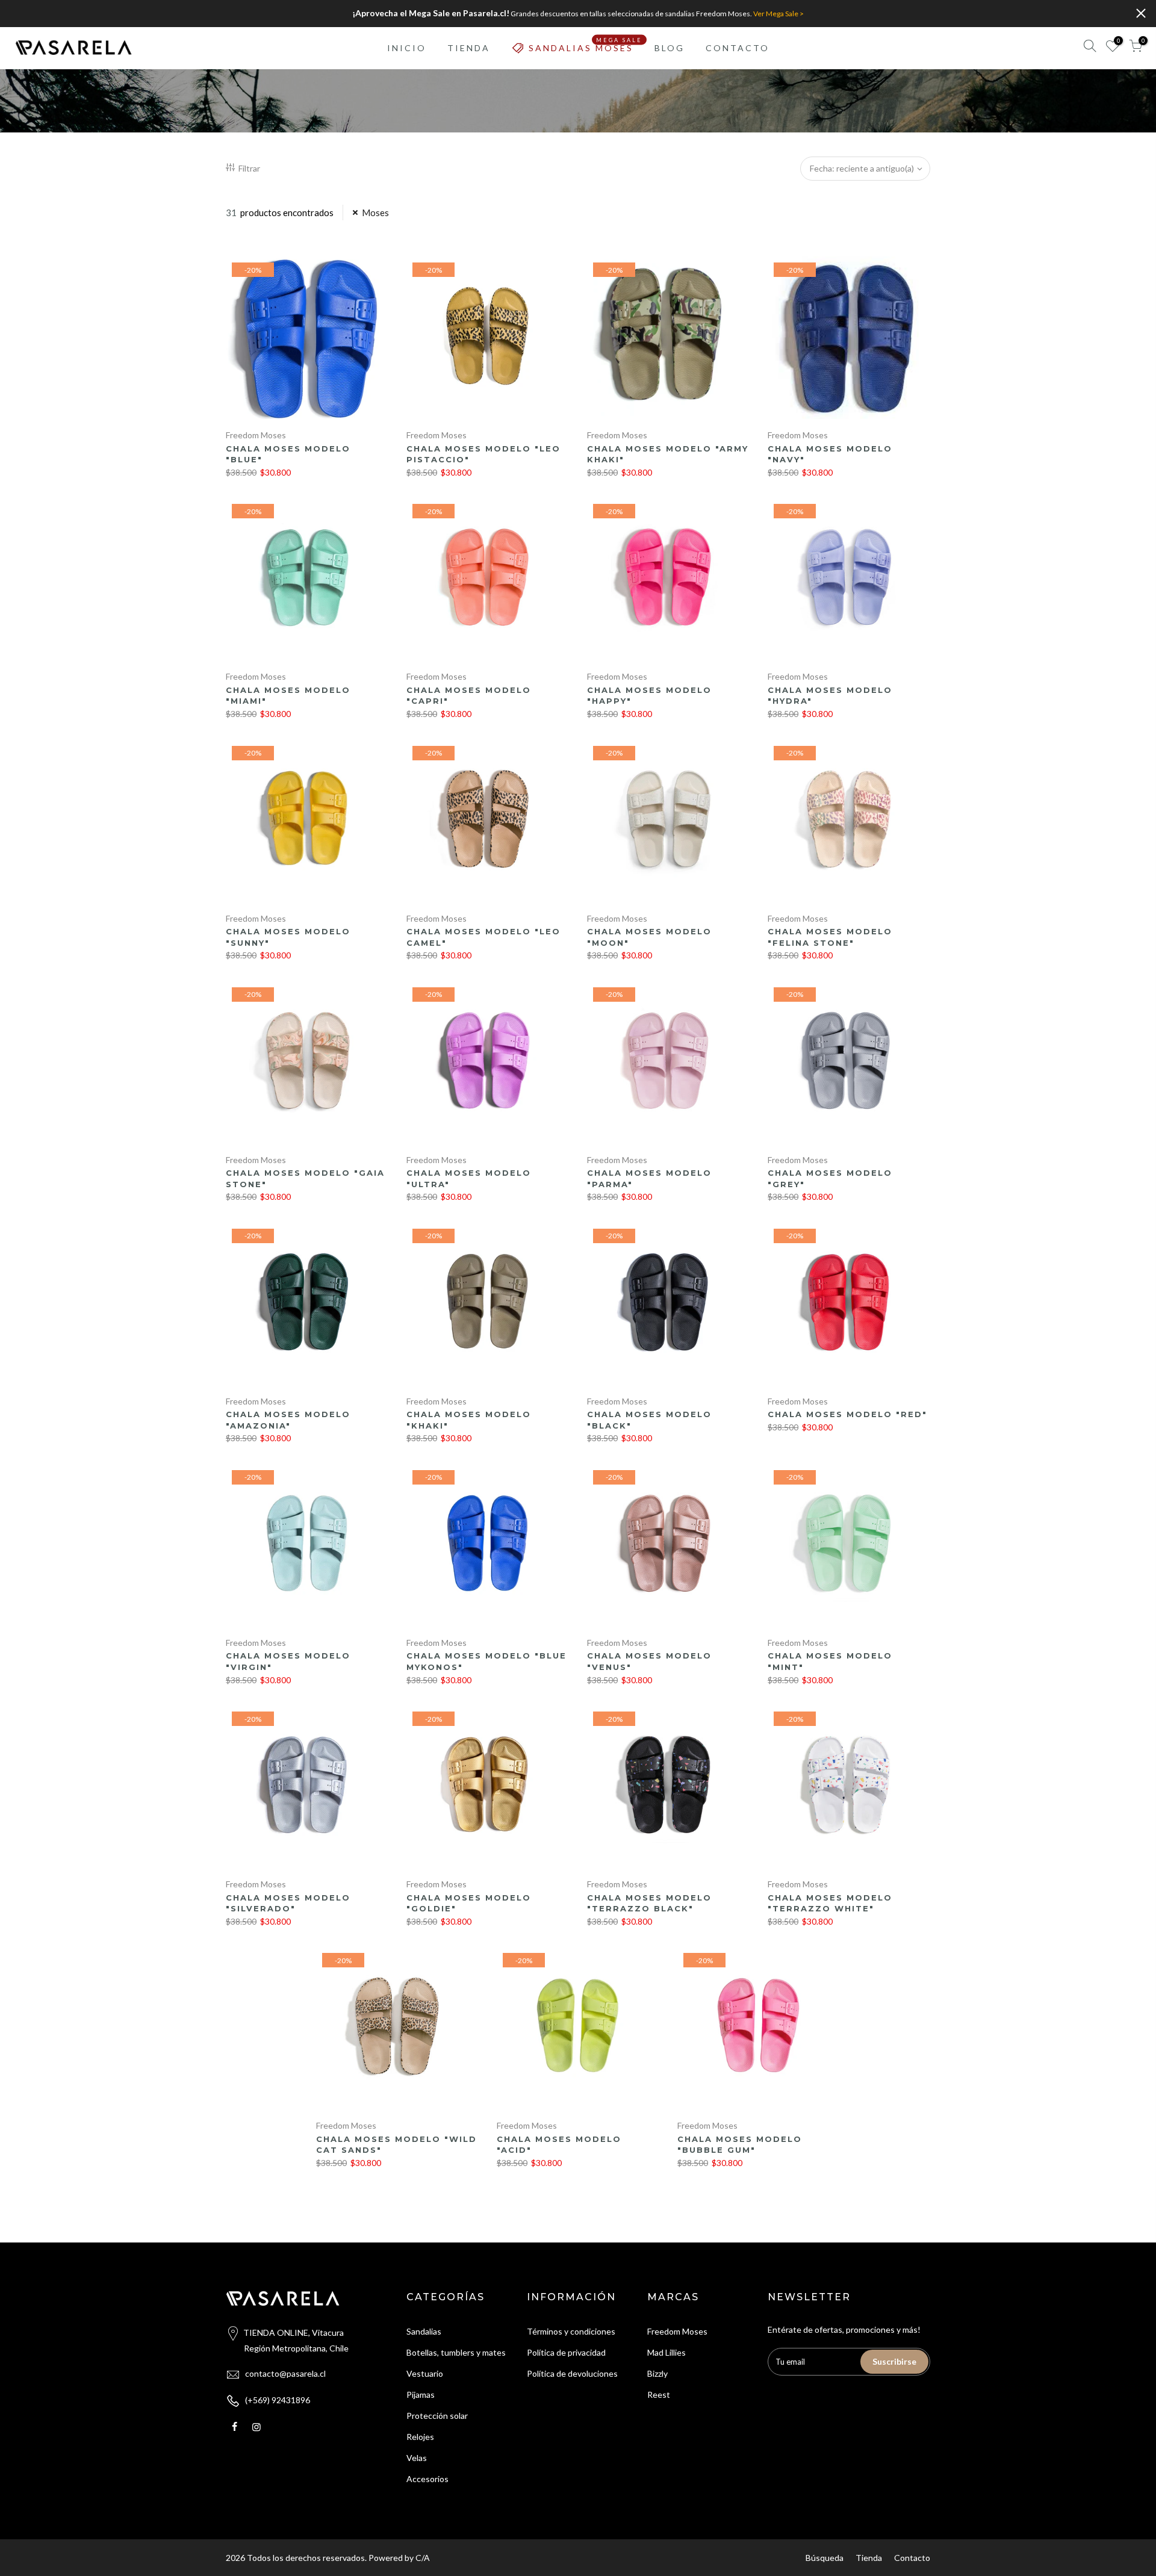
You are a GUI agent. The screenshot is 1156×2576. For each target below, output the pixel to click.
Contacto (912, 2558)
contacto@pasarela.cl (285, 2373)
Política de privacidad (566, 2352)
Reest (659, 2394)
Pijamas (421, 2394)
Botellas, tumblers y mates (456, 2352)
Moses (375, 213)
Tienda (869, 2558)
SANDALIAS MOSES (586, 45)
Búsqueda (825, 2558)
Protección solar (437, 2416)
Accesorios (427, 2479)
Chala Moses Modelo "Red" (847, 1414)
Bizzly (657, 2373)
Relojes (420, 2437)
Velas (417, 2458)
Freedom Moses (256, 435)
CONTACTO (738, 48)
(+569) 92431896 (278, 2400)
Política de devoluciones (572, 2373)
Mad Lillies (667, 2352)
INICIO (407, 48)
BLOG (670, 48)
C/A (423, 2558)
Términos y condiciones (571, 2331)
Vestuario (425, 2373)
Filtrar (249, 168)
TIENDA (469, 48)
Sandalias (424, 2331)
